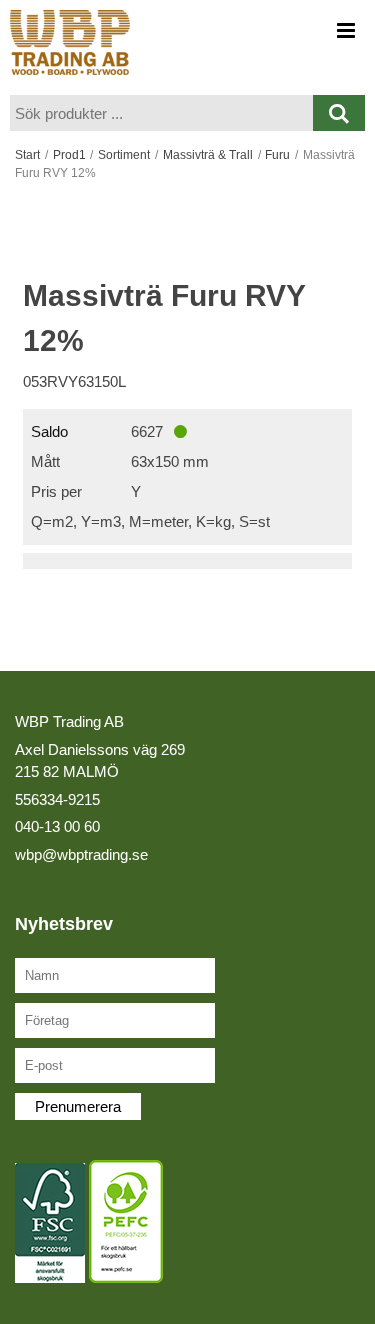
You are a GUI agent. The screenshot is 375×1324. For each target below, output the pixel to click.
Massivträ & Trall (208, 155)
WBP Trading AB (69, 721)
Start (27, 155)
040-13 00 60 (57, 826)
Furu (277, 155)
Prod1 (69, 155)
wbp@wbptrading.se (81, 854)
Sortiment (124, 155)
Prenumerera (78, 1106)
